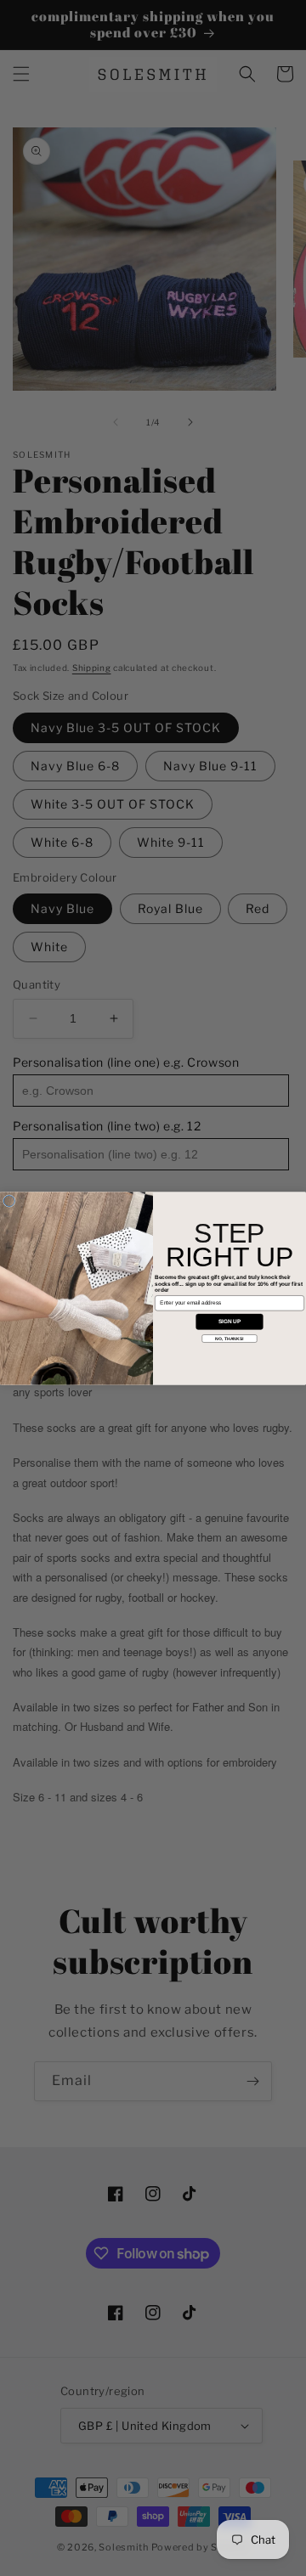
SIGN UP (230, 1321)
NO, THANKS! (229, 1339)
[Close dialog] (9, 1201)
